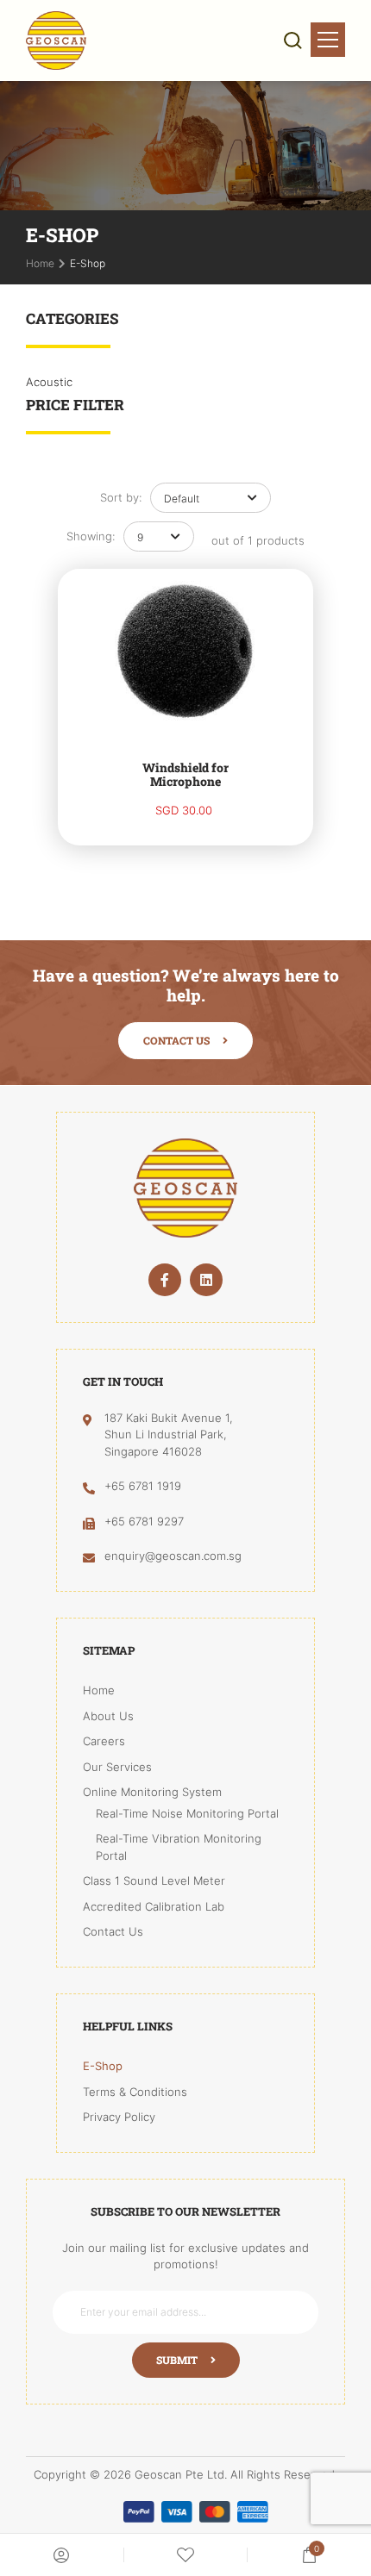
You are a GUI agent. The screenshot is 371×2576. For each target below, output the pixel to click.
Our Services (117, 1767)
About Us (108, 1716)
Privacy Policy (119, 2117)
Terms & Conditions (135, 2092)
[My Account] (62, 2555)
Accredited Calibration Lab (154, 1906)
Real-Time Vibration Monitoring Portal (179, 1847)
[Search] (293, 41)
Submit (177, 2360)
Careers (104, 1741)
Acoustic (49, 382)
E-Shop (103, 2066)
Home (99, 1690)
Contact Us (176, 1040)
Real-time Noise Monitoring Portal (187, 1813)
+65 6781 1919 (143, 1486)
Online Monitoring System (152, 1792)
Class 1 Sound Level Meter (154, 1881)
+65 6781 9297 (144, 1521)
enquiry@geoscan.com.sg (173, 1556)
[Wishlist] (185, 2555)
